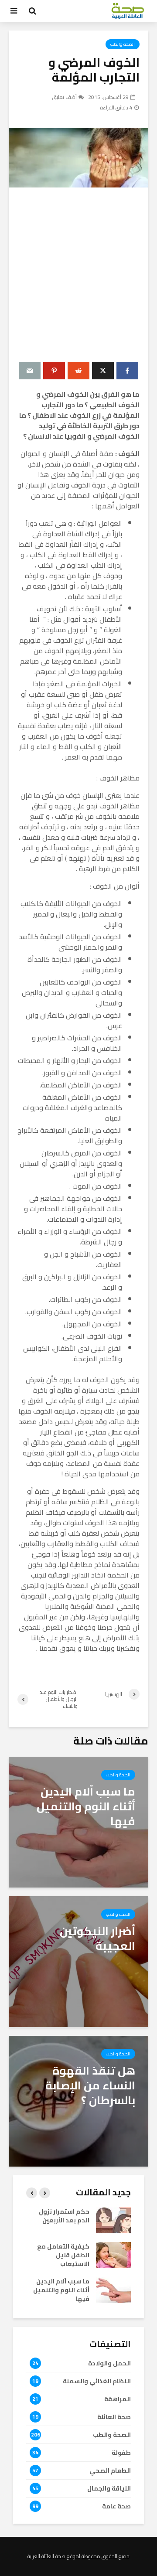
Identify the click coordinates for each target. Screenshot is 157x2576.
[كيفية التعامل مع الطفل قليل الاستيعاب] (113, 2255)
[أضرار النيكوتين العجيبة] (78, 1961)
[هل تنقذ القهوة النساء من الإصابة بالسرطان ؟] (78, 2100)
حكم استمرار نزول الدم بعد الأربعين (64, 2216)
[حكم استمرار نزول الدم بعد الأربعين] (113, 2220)
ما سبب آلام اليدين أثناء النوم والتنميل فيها (61, 2290)
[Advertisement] (78, 275)
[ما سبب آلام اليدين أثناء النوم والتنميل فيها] (78, 1821)
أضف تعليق (65, 97)
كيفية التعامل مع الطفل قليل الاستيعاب (63, 2255)
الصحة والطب (123, 44)
